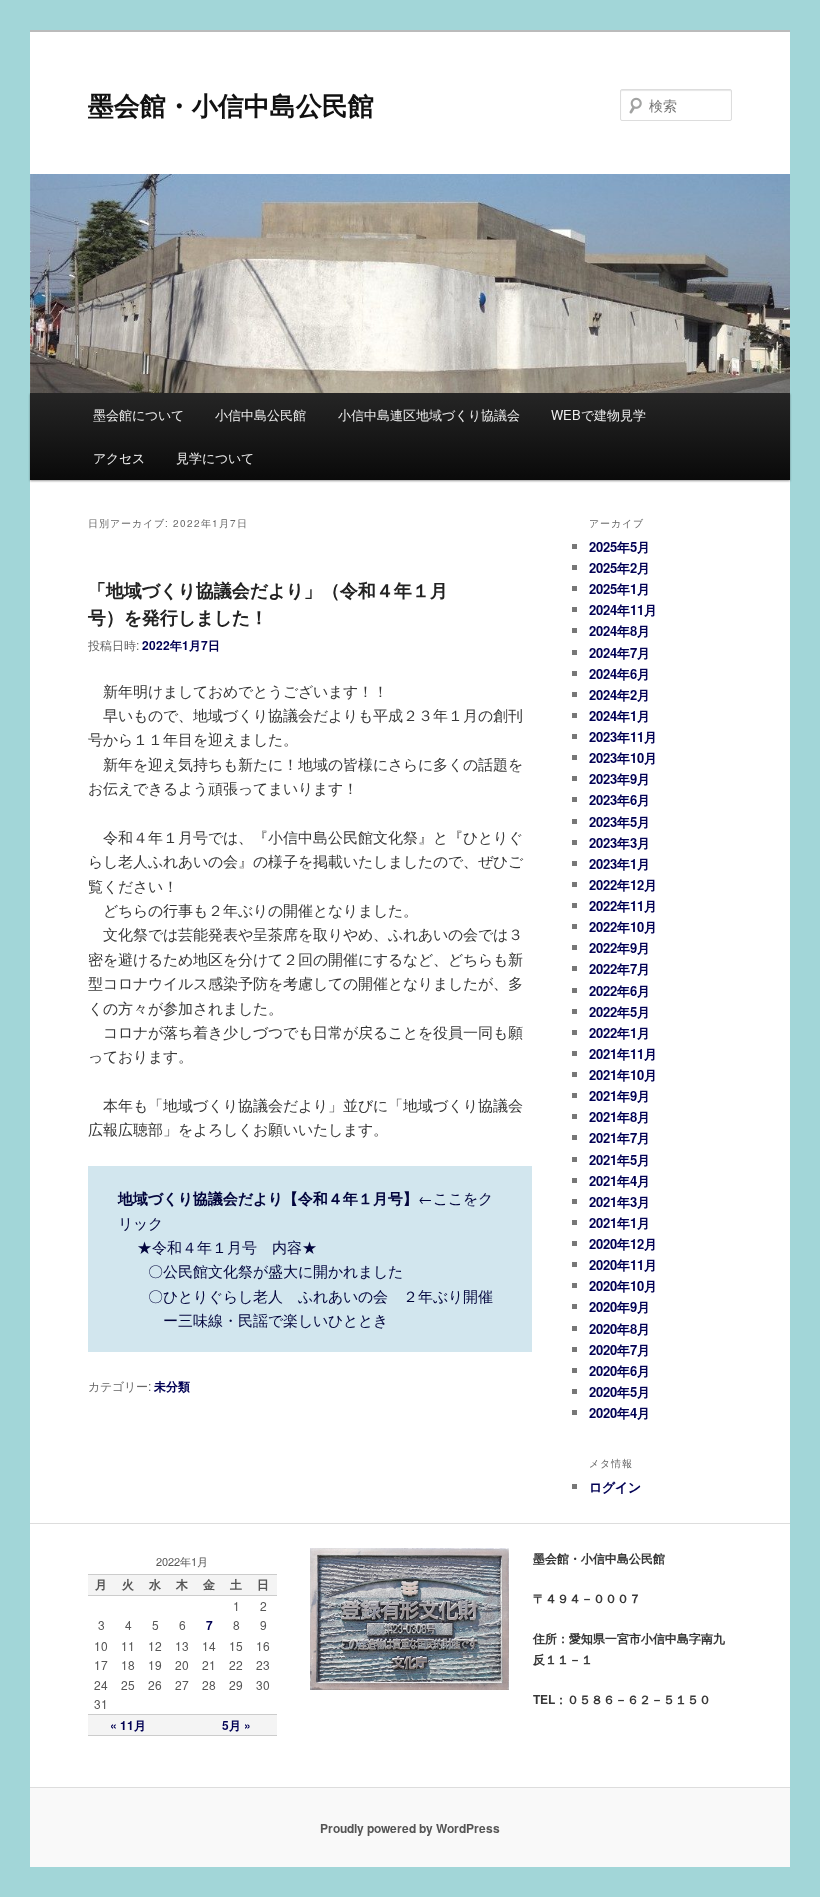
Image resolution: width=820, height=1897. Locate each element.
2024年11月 (623, 609)
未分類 (172, 1386)
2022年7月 (619, 968)
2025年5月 (619, 546)
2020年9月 (619, 1306)
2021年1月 (619, 1222)
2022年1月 (619, 1032)
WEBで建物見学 (598, 414)
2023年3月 (619, 842)
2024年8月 (619, 630)
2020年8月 (619, 1328)
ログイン (615, 1486)
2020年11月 (623, 1264)
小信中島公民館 (260, 414)
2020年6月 (619, 1370)
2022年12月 (623, 884)
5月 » (236, 1725)
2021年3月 (619, 1201)
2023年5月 (619, 821)
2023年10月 (623, 757)
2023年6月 (619, 799)
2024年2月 (619, 694)
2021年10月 (623, 1074)
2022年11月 (623, 905)
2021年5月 (619, 1159)
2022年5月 (619, 1011)
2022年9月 (619, 947)
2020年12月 (623, 1243)
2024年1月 (619, 715)
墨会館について (138, 414)
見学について (215, 457)
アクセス (119, 457)
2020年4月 (619, 1412)
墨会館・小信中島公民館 (231, 104)
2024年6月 (619, 673)
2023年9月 (619, 778)
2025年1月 (619, 588)
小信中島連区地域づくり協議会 (429, 414)
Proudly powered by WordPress (410, 1828)
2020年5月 (619, 1391)
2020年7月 (619, 1349)
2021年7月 (619, 1137)
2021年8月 (619, 1116)
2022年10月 (623, 926)
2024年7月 (619, 652)
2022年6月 (619, 990)
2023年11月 (623, 736)
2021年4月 (619, 1180)
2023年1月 (619, 863)
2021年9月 (619, 1095)
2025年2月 (619, 567)
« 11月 (128, 1725)
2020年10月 (623, 1285)
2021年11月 (623, 1053)
